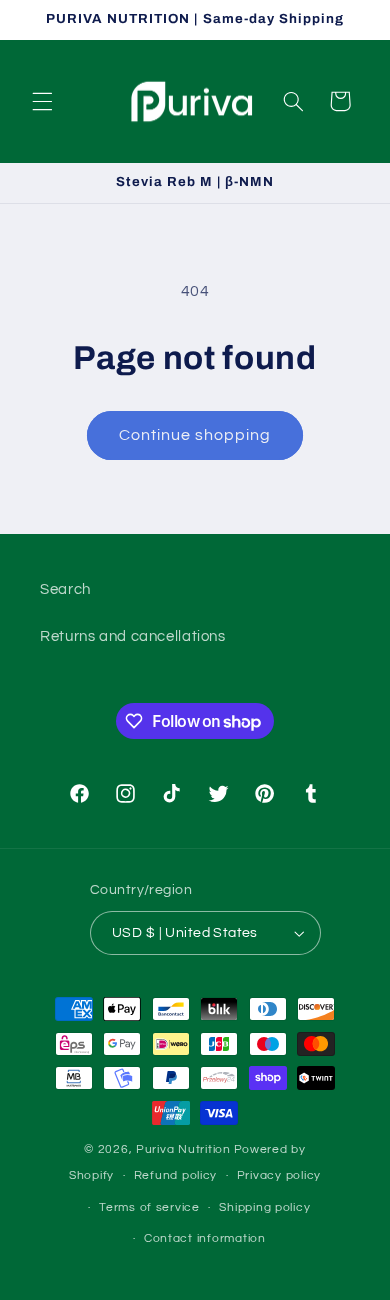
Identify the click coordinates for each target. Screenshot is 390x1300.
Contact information (205, 1238)
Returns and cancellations (133, 636)
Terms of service (149, 1207)
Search (65, 589)
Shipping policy (264, 1207)
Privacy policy (279, 1175)
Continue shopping (195, 435)
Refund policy (176, 1175)
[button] (42, 101)
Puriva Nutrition (183, 1149)
